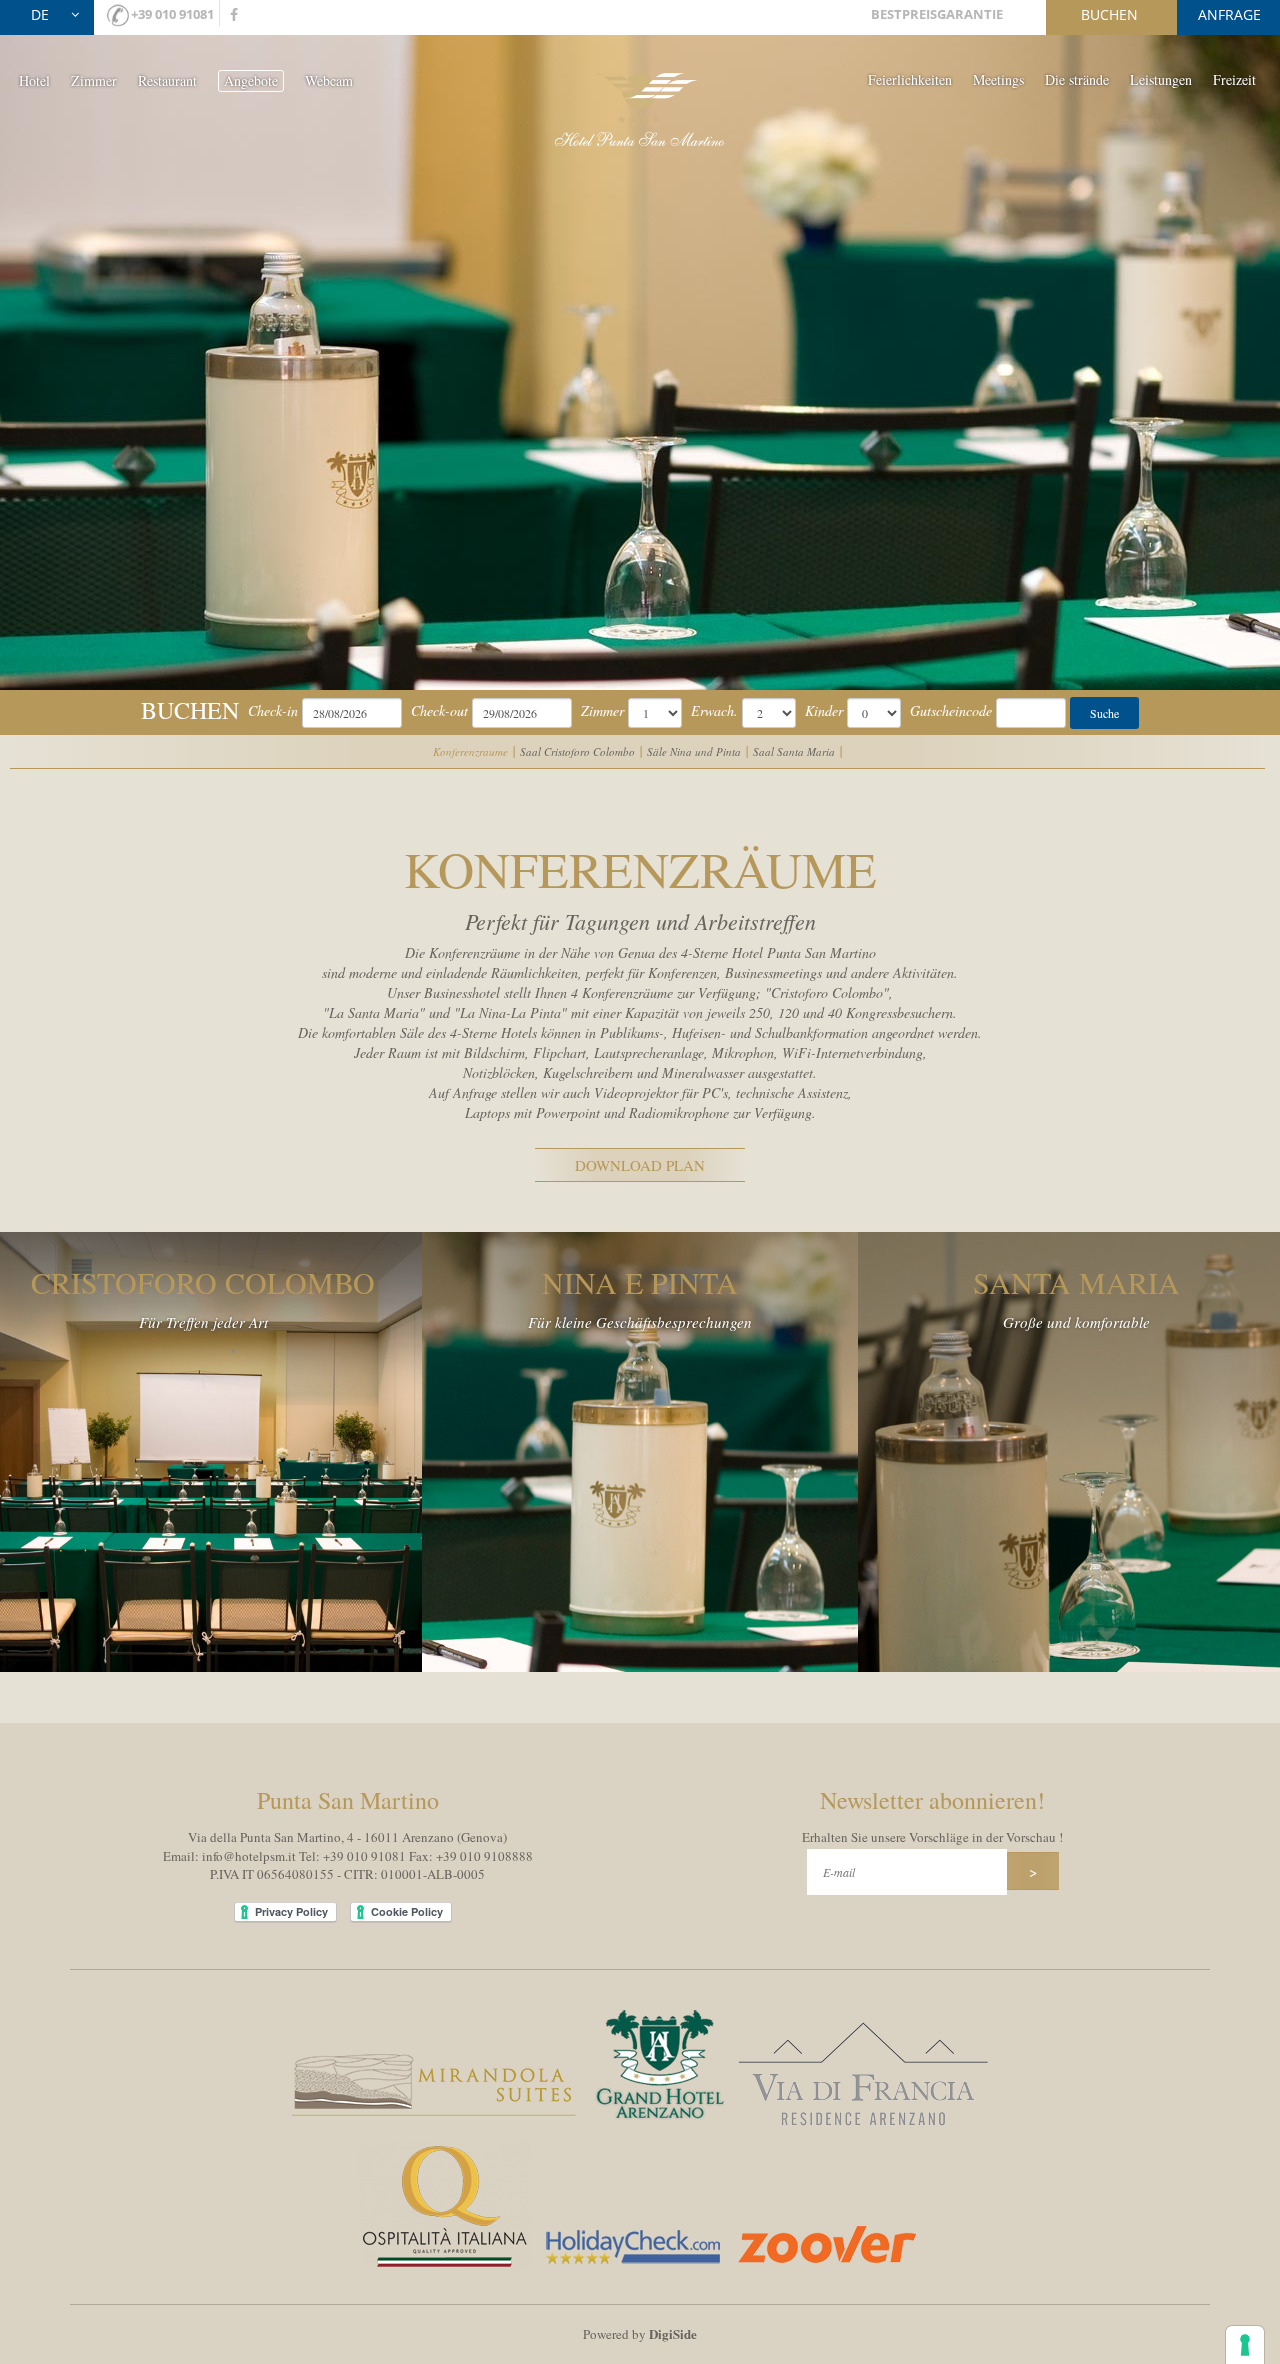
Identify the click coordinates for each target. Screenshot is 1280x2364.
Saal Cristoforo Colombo (577, 751)
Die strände (1077, 79)
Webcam (329, 80)
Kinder (824, 710)
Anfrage (1229, 14)
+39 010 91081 (172, 14)
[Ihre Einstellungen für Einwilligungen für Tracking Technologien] (1245, 2345)
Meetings (998, 79)
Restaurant (167, 80)
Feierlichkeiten (910, 79)
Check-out (439, 710)
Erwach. (714, 710)
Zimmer (94, 80)
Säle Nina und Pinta (694, 751)
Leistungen (1161, 79)
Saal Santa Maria (794, 751)
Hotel (34, 80)
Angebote (251, 80)
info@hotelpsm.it (249, 1856)
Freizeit (1234, 79)
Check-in (273, 710)
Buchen (1109, 14)
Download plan (640, 1165)
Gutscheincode (951, 710)
